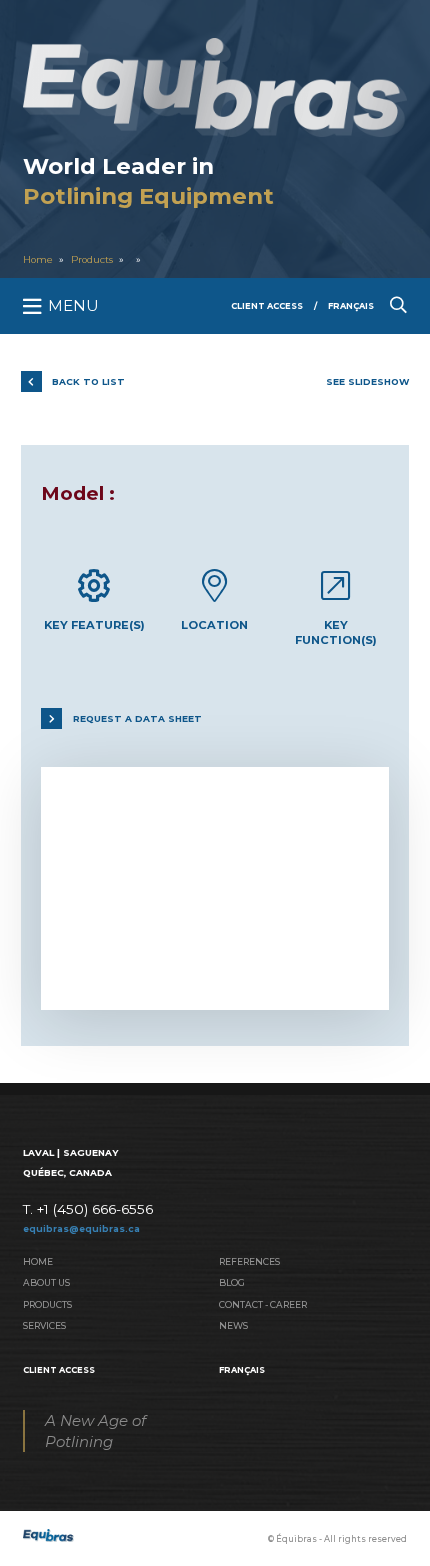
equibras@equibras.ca (81, 1228)
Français (351, 306)
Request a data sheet (137, 718)
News (233, 1325)
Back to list (88, 381)
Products (92, 259)
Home (38, 259)
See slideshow (367, 381)
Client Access (267, 306)
